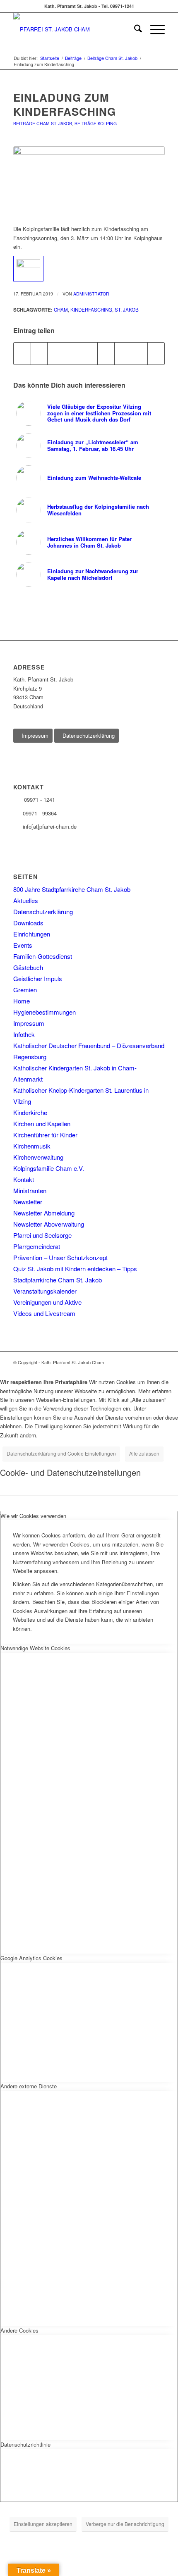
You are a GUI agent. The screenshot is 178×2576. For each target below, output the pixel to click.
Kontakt (24, 1179)
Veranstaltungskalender (45, 1291)
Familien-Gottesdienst (43, 956)
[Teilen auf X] (39, 353)
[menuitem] (134, 29)
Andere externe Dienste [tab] (29, 2086)
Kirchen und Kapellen (42, 1124)
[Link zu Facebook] (159, 1362)
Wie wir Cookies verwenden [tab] (33, 1516)
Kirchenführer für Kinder (45, 1135)
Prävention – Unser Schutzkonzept (60, 1257)
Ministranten (30, 1190)
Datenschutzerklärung (43, 911)
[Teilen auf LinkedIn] (89, 353)
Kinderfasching (91, 310)
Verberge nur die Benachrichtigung (125, 2524)
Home (22, 1001)
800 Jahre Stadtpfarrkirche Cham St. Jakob (72, 889)
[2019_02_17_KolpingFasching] (89, 181)
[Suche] (134, 29)
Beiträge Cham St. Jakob (43, 123)
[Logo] (74, 29)
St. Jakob (127, 310)
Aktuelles (26, 900)
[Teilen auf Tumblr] (106, 353)
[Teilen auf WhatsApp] (56, 353)
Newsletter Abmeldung (44, 1213)
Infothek (24, 1034)
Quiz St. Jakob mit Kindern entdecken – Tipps (75, 1269)
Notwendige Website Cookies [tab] (35, 1648)
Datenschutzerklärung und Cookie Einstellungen (61, 1453)
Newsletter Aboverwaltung (49, 1224)
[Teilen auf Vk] (123, 353)
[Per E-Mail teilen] (156, 353)
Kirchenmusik (32, 1146)
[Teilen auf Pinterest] (72, 353)
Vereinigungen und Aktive (47, 1302)
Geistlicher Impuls (38, 978)
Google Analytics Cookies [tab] (31, 1958)
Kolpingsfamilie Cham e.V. (49, 1168)
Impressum (29, 1023)
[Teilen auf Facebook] (22, 353)
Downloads (28, 923)
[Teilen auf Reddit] (139, 353)
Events (23, 945)
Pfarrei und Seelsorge (42, 1235)
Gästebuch (28, 967)
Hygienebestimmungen (44, 1012)
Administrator (91, 294)
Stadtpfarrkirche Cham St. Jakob (58, 1280)
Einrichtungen (32, 934)
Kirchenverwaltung (38, 1157)
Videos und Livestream (44, 1313)
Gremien (25, 990)
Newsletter (28, 1202)
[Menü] (153, 29)
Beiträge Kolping (96, 123)
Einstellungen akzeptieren (43, 2524)
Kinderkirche (30, 1112)
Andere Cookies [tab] (19, 2330)
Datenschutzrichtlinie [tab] (25, 2444)
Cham (61, 310)
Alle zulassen (144, 1453)
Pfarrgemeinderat (37, 1246)
